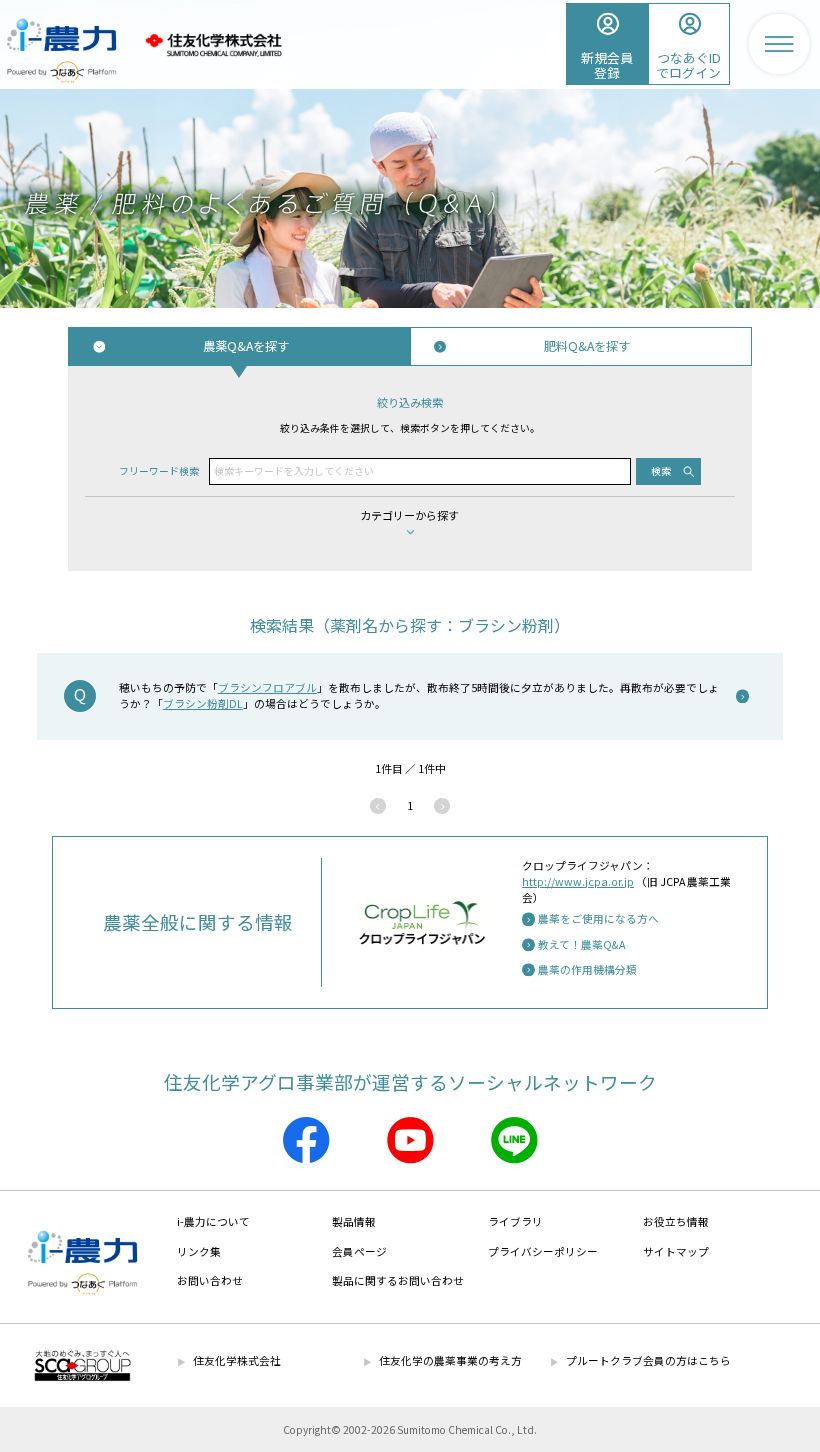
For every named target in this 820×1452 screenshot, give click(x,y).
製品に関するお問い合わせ (398, 1280)
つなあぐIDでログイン (688, 65)
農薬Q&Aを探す (246, 346)
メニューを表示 (779, 44)
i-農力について (213, 1221)
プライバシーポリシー (543, 1251)
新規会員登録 (607, 65)
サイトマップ (676, 1251)
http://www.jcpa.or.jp (578, 881)
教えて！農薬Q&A (581, 944)
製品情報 (354, 1221)
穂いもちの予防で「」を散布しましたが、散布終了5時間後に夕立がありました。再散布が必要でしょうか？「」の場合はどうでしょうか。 (419, 695)
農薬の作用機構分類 (587, 969)
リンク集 (199, 1251)
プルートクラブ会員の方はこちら (648, 1360)
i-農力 (61, 27)
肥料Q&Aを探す (587, 346)
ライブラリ (515, 1221)
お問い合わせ (210, 1280)
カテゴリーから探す (409, 515)
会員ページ (359, 1251)
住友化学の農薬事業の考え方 (450, 1360)
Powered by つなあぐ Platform (61, 72)
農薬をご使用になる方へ (598, 918)
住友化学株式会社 (213, 45)
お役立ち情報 (676, 1221)
